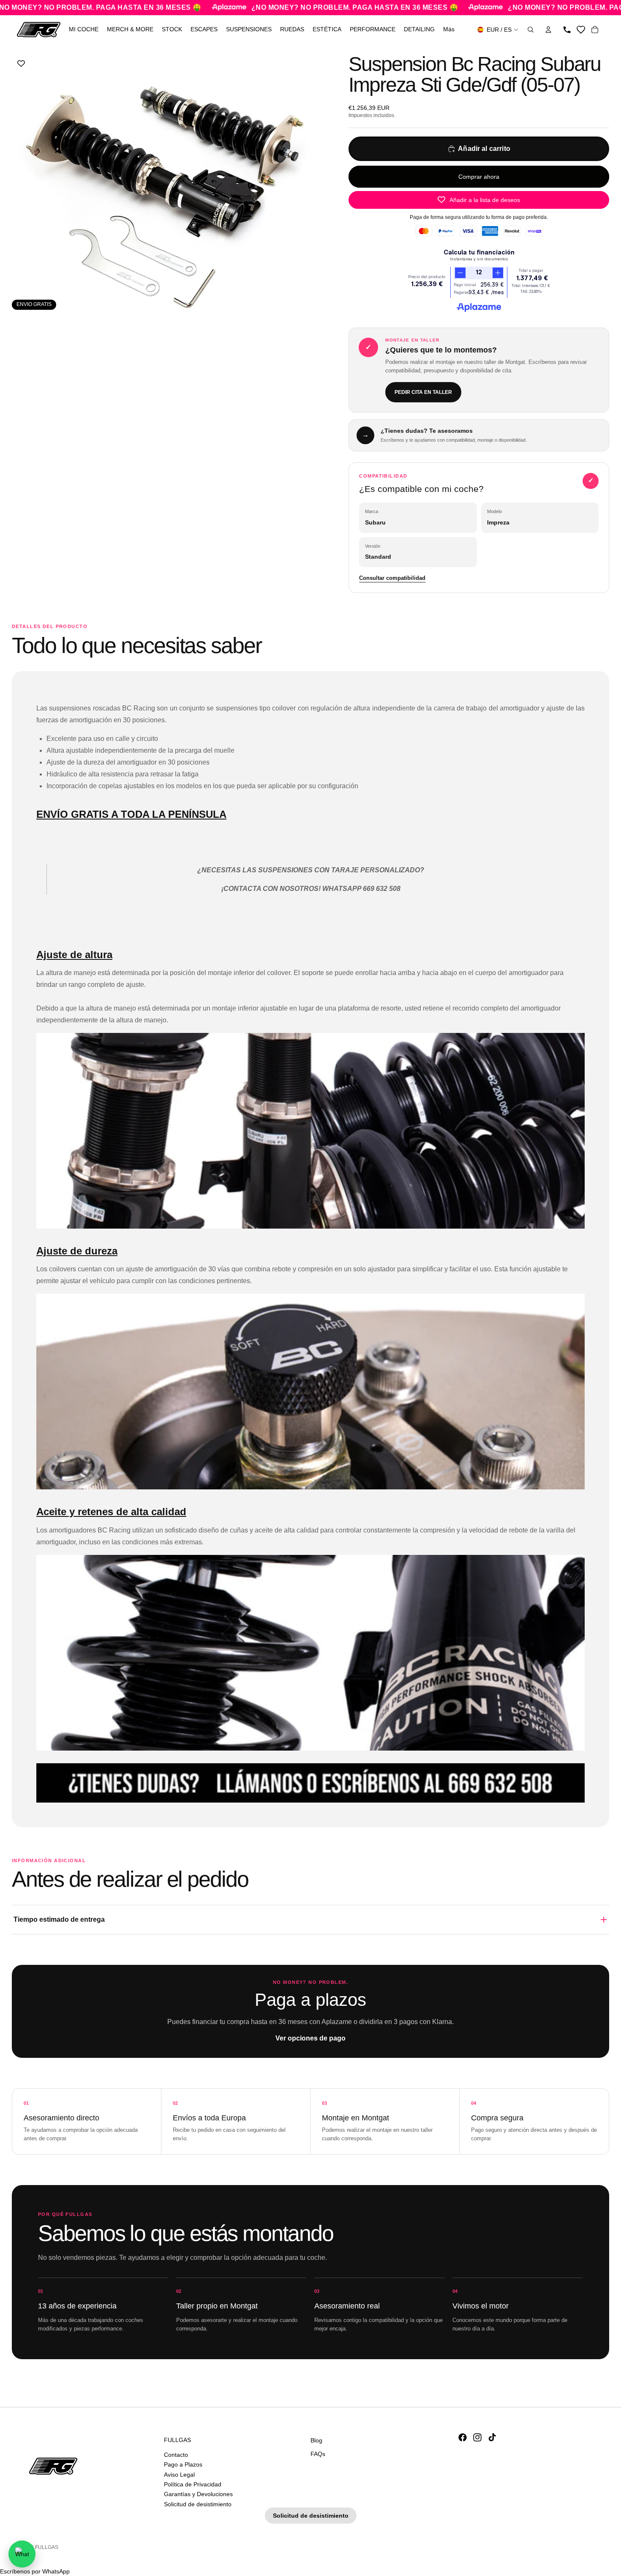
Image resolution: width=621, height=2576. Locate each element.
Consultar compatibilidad (392, 578)
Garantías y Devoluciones (198, 2494)
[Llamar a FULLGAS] (567, 30)
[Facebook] (463, 2437)
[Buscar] (531, 30)
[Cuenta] (548, 30)
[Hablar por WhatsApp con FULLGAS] (22, 2554)
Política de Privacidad (193, 2484)
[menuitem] (449, 30)
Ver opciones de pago (310, 2038)
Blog (316, 2440)
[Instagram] (477, 2437)
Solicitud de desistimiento (198, 2504)
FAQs (318, 2453)
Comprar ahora (479, 177)
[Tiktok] (492, 2437)
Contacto (176, 2454)
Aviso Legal (179, 2474)
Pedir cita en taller (423, 392)
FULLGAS (47, 2547)
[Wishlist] (581, 30)
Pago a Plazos (183, 2464)
